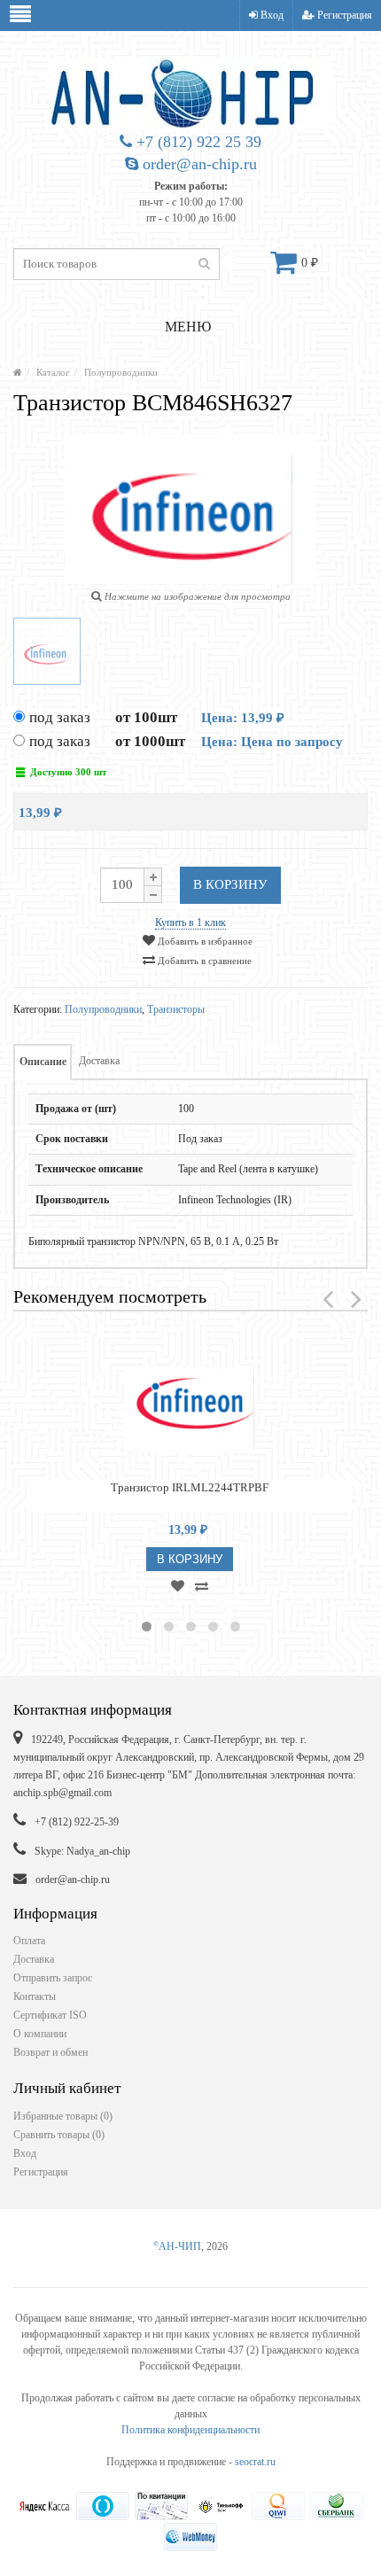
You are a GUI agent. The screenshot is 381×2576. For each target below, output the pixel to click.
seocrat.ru (255, 2462)
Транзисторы (176, 1009)
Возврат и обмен (51, 2052)
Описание (43, 1062)
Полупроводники (121, 372)
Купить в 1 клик (190, 922)
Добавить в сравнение (203, 961)
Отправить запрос (53, 1978)
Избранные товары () (63, 2116)
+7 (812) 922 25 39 (197, 142)
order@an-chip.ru (198, 164)
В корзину (230, 884)
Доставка (99, 1061)
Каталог (53, 372)
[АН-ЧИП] (18, 372)
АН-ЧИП (177, 2246)
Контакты (35, 1996)
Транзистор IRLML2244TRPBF (190, 1487)
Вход (271, 15)
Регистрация (343, 15)
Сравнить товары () (59, 2135)
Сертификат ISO (50, 2015)
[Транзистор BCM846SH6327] (47, 651)
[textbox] (117, 264)
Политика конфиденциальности (190, 2430)
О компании (40, 2034)
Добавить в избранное (204, 941)
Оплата (29, 1941)
